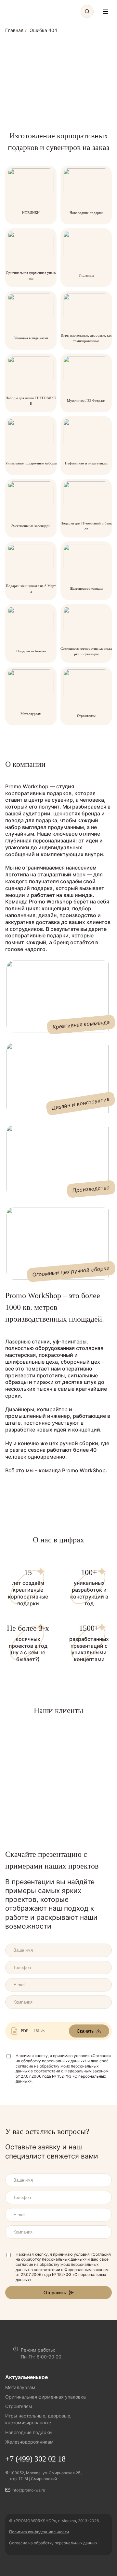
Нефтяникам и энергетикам (86, 463)
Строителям (86, 716)
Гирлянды (86, 275)
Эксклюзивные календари (31, 526)
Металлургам (31, 714)
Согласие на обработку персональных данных (53, 2543)
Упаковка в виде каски (31, 338)
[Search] (87, 11)
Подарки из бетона (31, 651)
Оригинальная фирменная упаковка (45, 2397)
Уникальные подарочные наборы (31, 463)
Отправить (55, 2293)
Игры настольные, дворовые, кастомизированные (38, 2419)
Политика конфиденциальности (39, 2532)
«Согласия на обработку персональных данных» (63, 2058)
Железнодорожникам (86, 588)
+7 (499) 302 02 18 (35, 2459)
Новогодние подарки (86, 213)
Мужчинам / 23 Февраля (86, 401)
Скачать (85, 2031)
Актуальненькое (26, 2377)
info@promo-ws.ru (28, 2490)
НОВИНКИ (31, 213)
